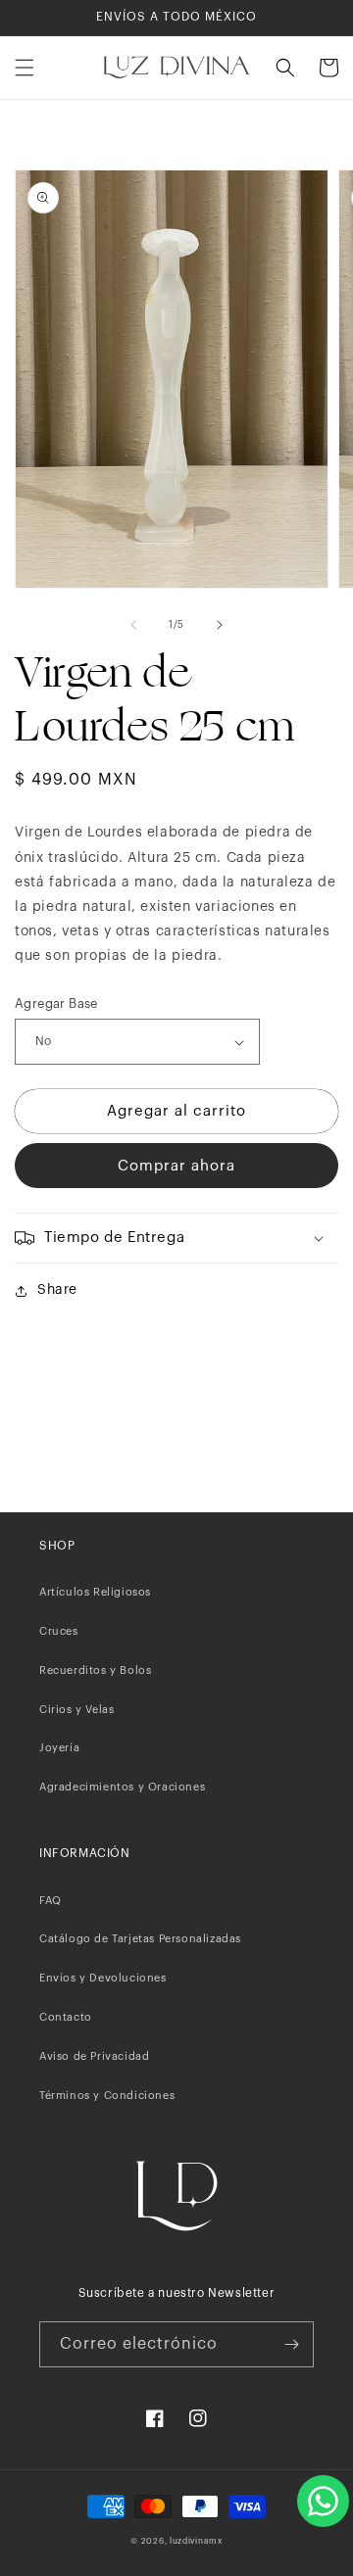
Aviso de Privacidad (94, 2056)
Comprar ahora (176, 1166)
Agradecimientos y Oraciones (122, 1787)
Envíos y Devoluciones (103, 1978)
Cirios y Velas (76, 1710)
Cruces (59, 1631)
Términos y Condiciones (107, 2096)
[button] (25, 68)
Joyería (59, 1748)
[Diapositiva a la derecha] (220, 625)
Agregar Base (56, 1003)
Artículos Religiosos (95, 1592)
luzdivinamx (196, 2541)
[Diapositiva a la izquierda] (133, 625)
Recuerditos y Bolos (95, 1670)
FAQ (50, 1901)
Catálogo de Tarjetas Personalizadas (140, 1939)
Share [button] (57, 1290)
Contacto (66, 2017)
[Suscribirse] (291, 2344)
